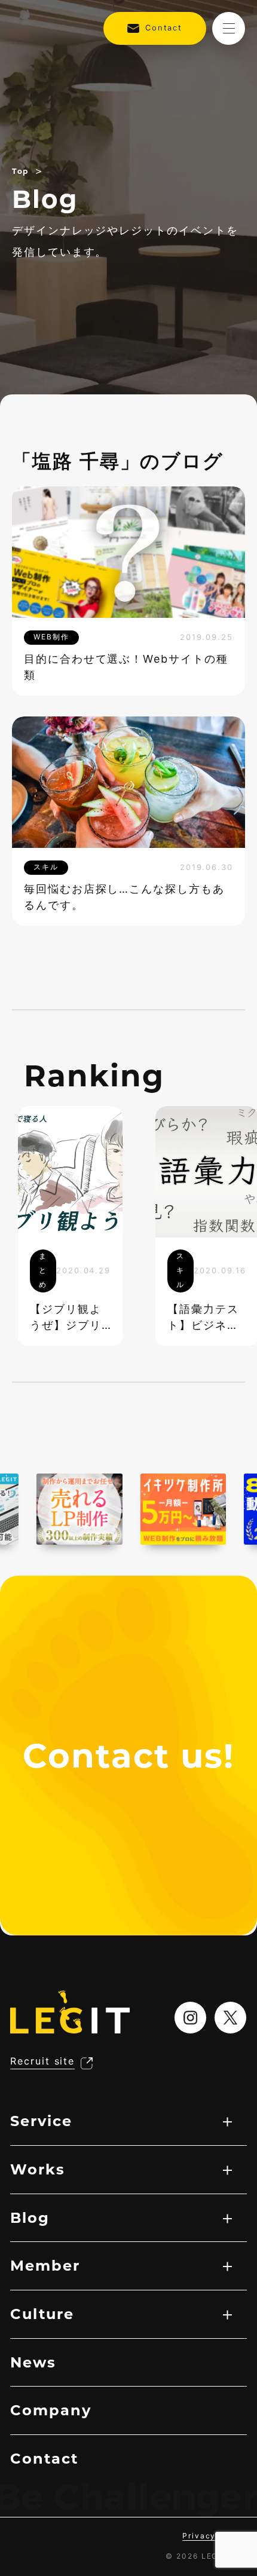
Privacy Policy (215, 2536)
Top (20, 171)
